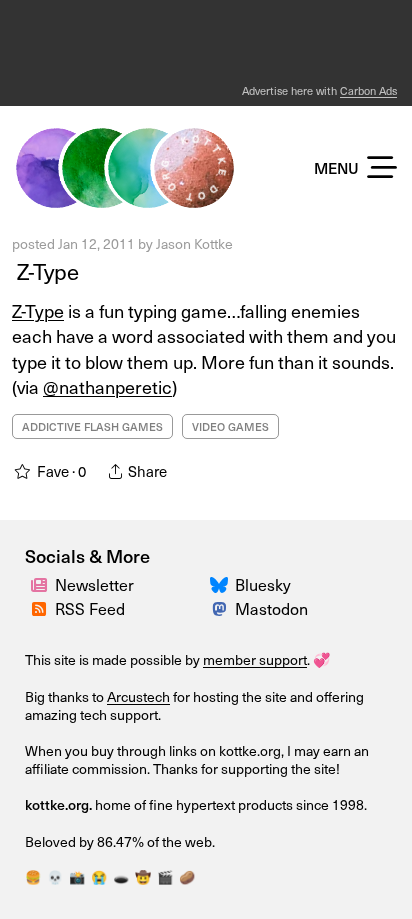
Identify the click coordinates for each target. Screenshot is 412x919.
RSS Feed (90, 608)
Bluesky (263, 584)
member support (255, 659)
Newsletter (94, 584)
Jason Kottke (194, 243)
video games (230, 426)
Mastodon (271, 608)
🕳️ (121, 877)
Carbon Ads (368, 90)
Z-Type (45, 271)
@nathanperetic (107, 386)
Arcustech (138, 696)
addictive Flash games (92, 426)
